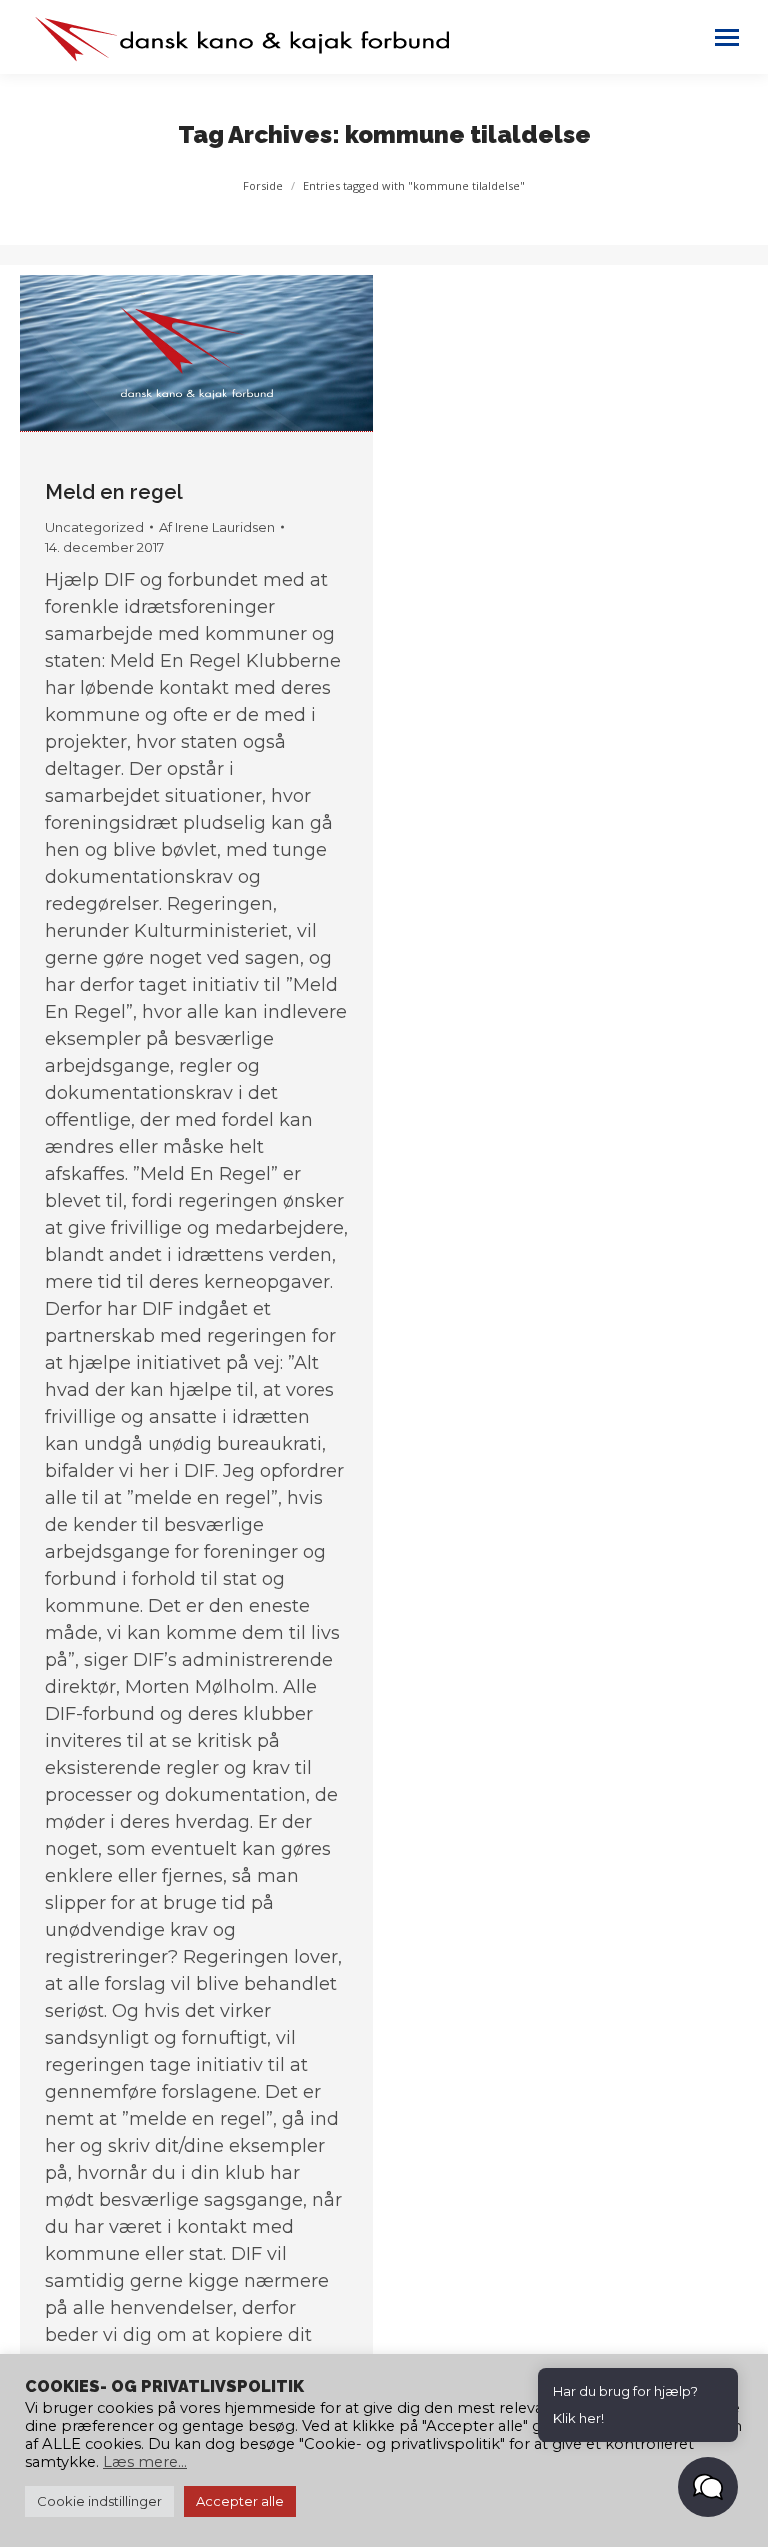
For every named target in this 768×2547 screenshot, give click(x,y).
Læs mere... (145, 2462)
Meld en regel (114, 492)
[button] (708, 2487)
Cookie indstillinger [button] (99, 2501)
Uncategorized (94, 527)
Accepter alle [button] (240, 2501)
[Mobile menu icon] (727, 37)
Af (217, 527)
